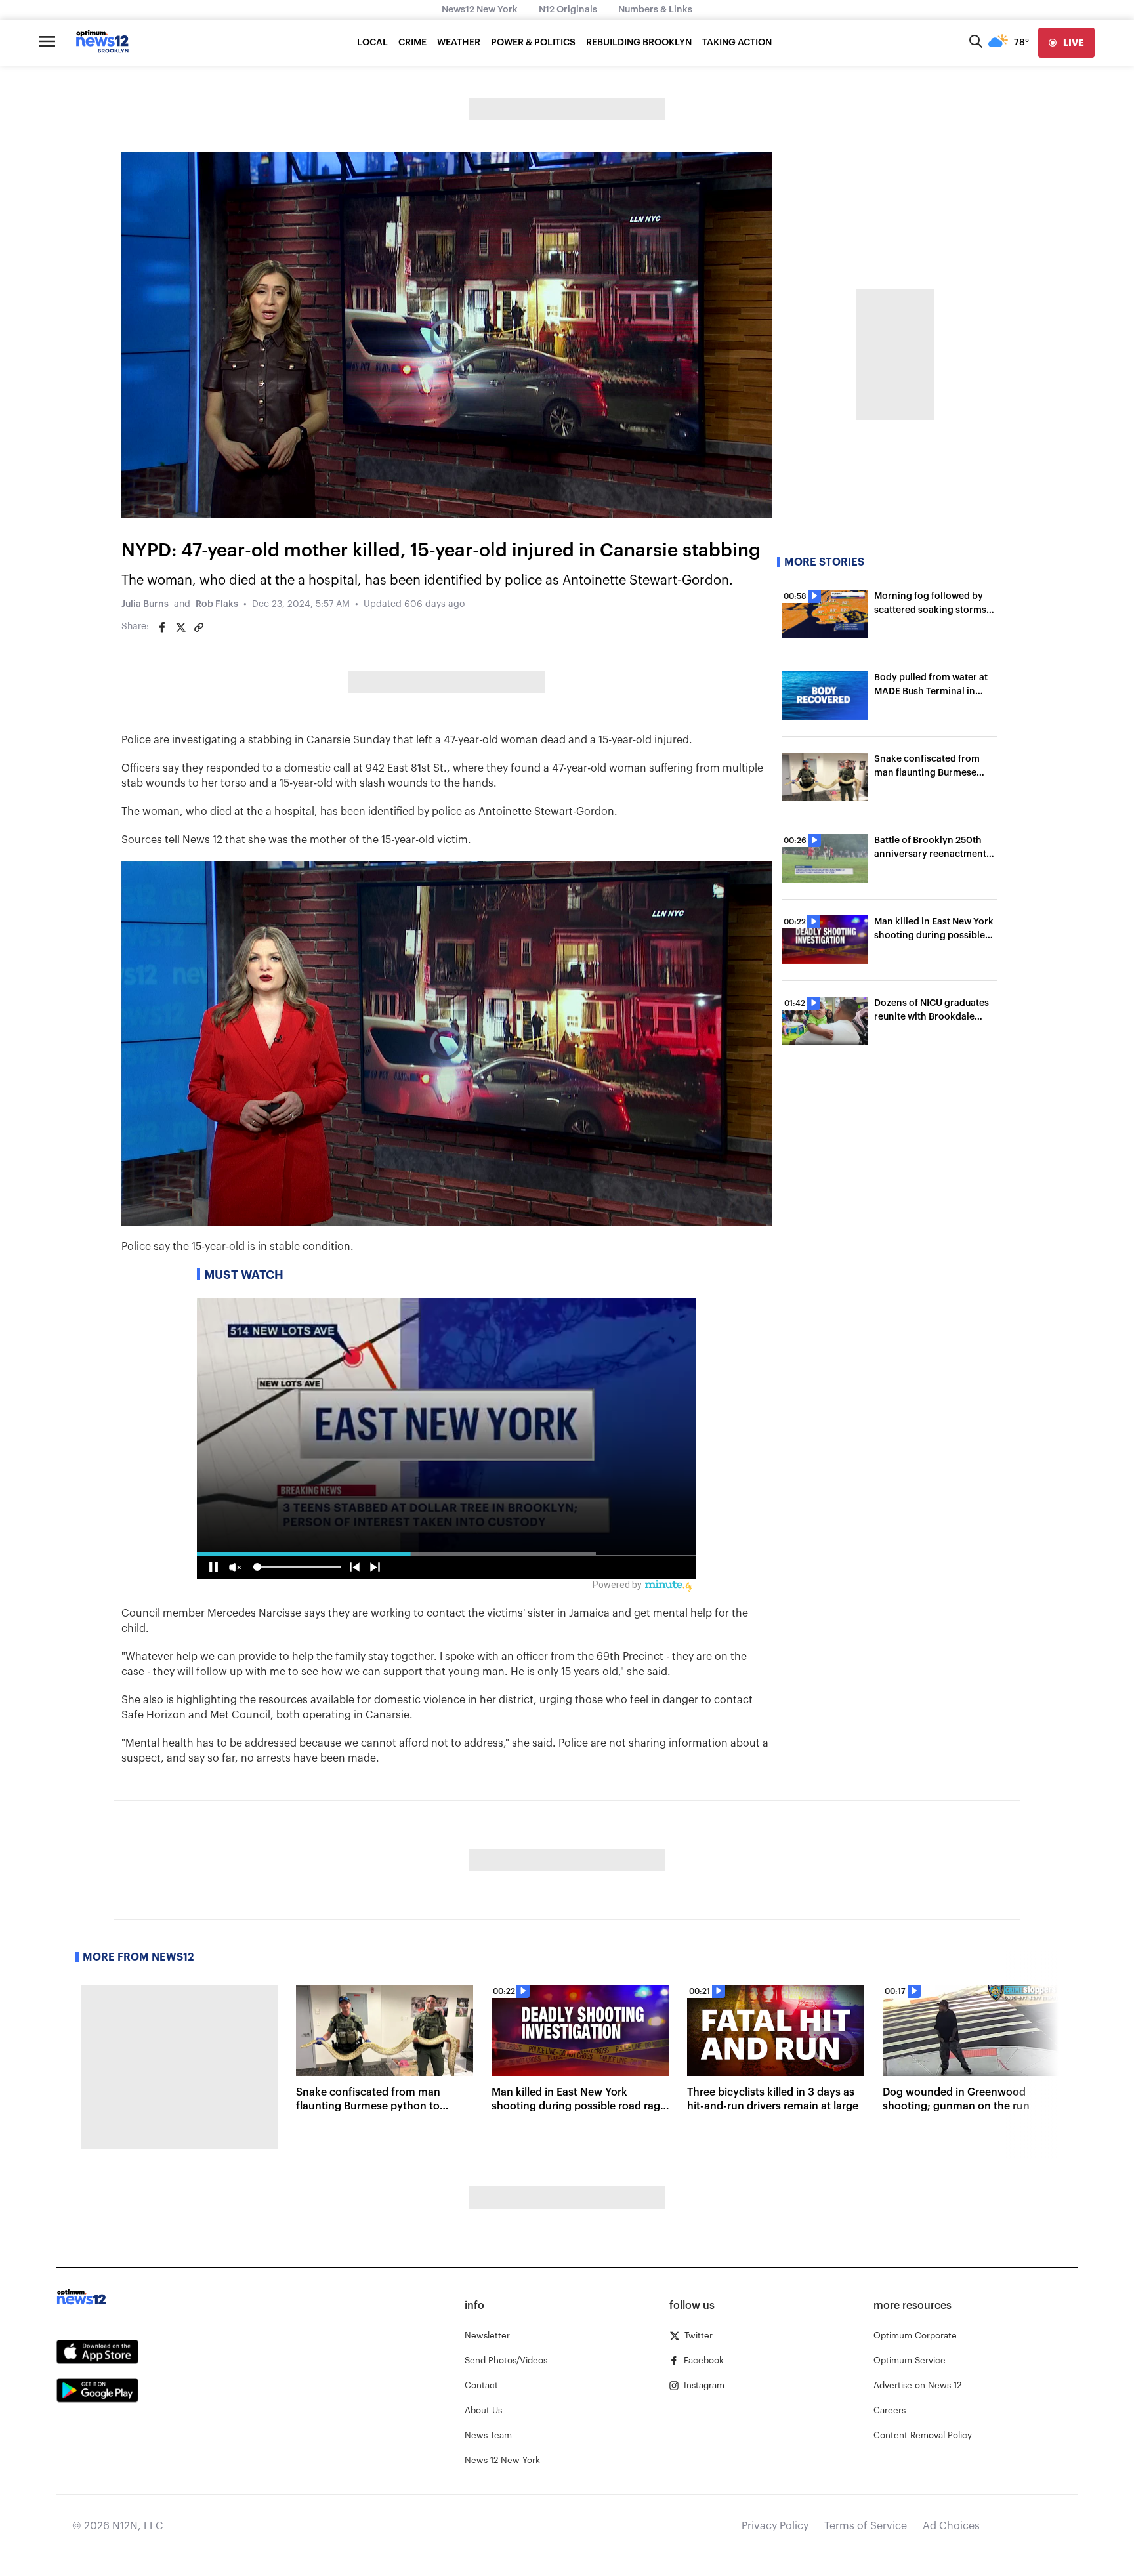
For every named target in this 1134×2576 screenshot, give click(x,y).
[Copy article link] (199, 627)
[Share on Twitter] (180, 627)
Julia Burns (145, 604)
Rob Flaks (217, 604)
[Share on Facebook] (162, 627)
